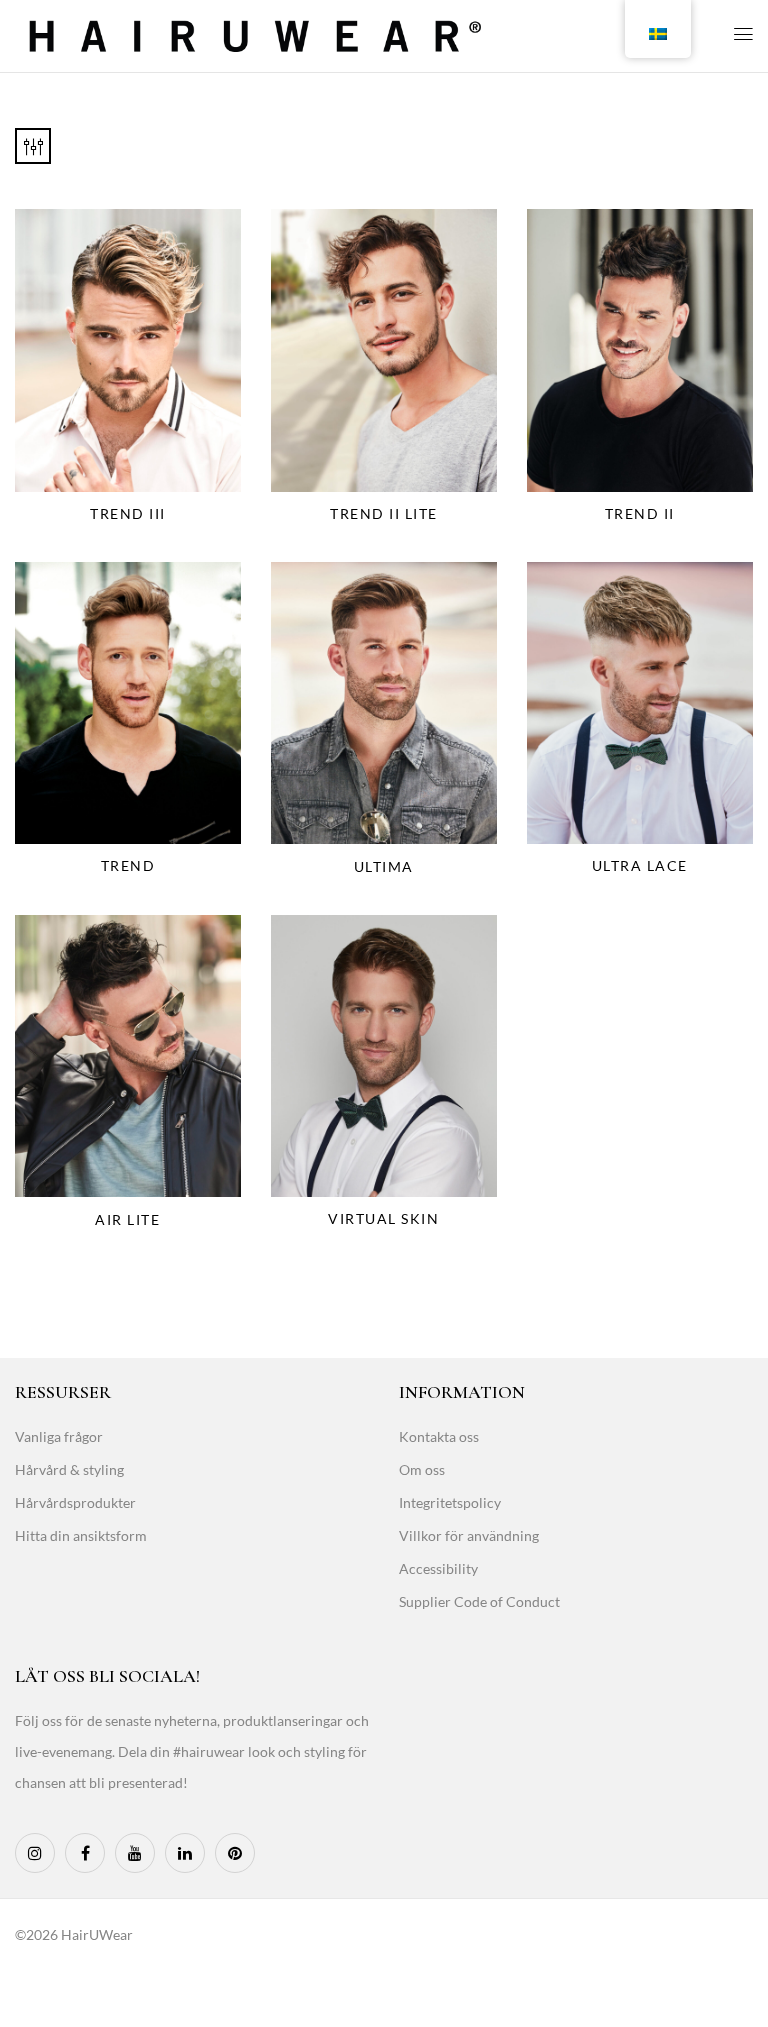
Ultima (384, 866)
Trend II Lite (384, 513)
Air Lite (127, 1219)
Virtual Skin (383, 1218)
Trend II (640, 513)
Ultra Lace (640, 865)
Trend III (128, 513)
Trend (128, 865)
